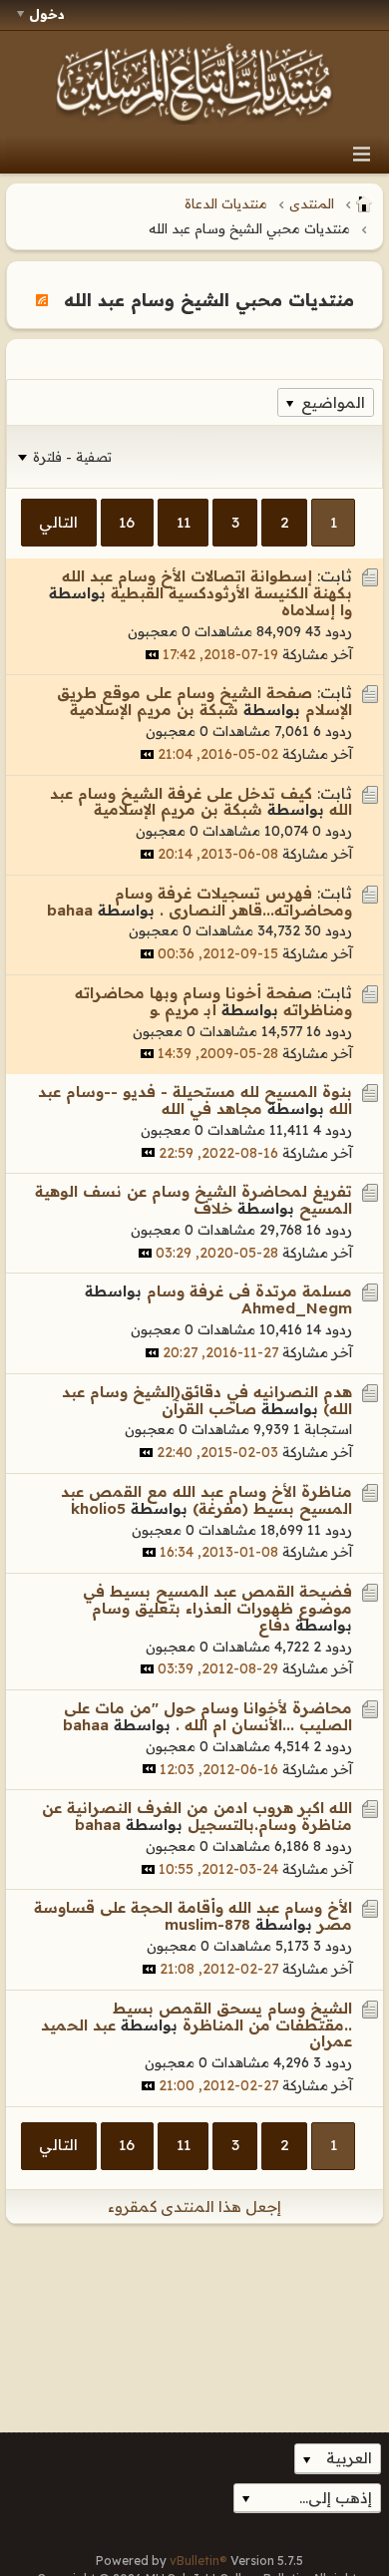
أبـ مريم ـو (183, 1010)
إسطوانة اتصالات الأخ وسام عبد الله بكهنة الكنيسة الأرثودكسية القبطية (207, 584)
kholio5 (98, 1508)
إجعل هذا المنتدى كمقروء (194, 2207)
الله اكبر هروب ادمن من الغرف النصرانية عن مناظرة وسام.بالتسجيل (197, 1816)
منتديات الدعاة (226, 203)
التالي (58, 522)
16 (127, 522)
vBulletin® (198, 2561)
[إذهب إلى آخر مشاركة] (152, 655)
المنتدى (312, 203)
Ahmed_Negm (297, 1308)
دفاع (274, 1625)
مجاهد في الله (212, 1108)
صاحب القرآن (209, 1409)
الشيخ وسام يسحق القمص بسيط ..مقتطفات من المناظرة (232, 2017)
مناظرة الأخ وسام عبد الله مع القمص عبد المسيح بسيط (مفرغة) (206, 1500)
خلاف (213, 1208)
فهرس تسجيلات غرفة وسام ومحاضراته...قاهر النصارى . (233, 902)
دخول (47, 14)
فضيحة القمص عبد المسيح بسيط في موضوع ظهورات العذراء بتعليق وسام (217, 1600)
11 (184, 522)
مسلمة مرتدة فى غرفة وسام (249, 1291)
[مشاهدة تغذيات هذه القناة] (42, 299)
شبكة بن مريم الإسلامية (154, 710)
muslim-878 (207, 1924)
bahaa (70, 910)
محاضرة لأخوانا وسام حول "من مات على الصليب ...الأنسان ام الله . (208, 1716)
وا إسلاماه (317, 610)
